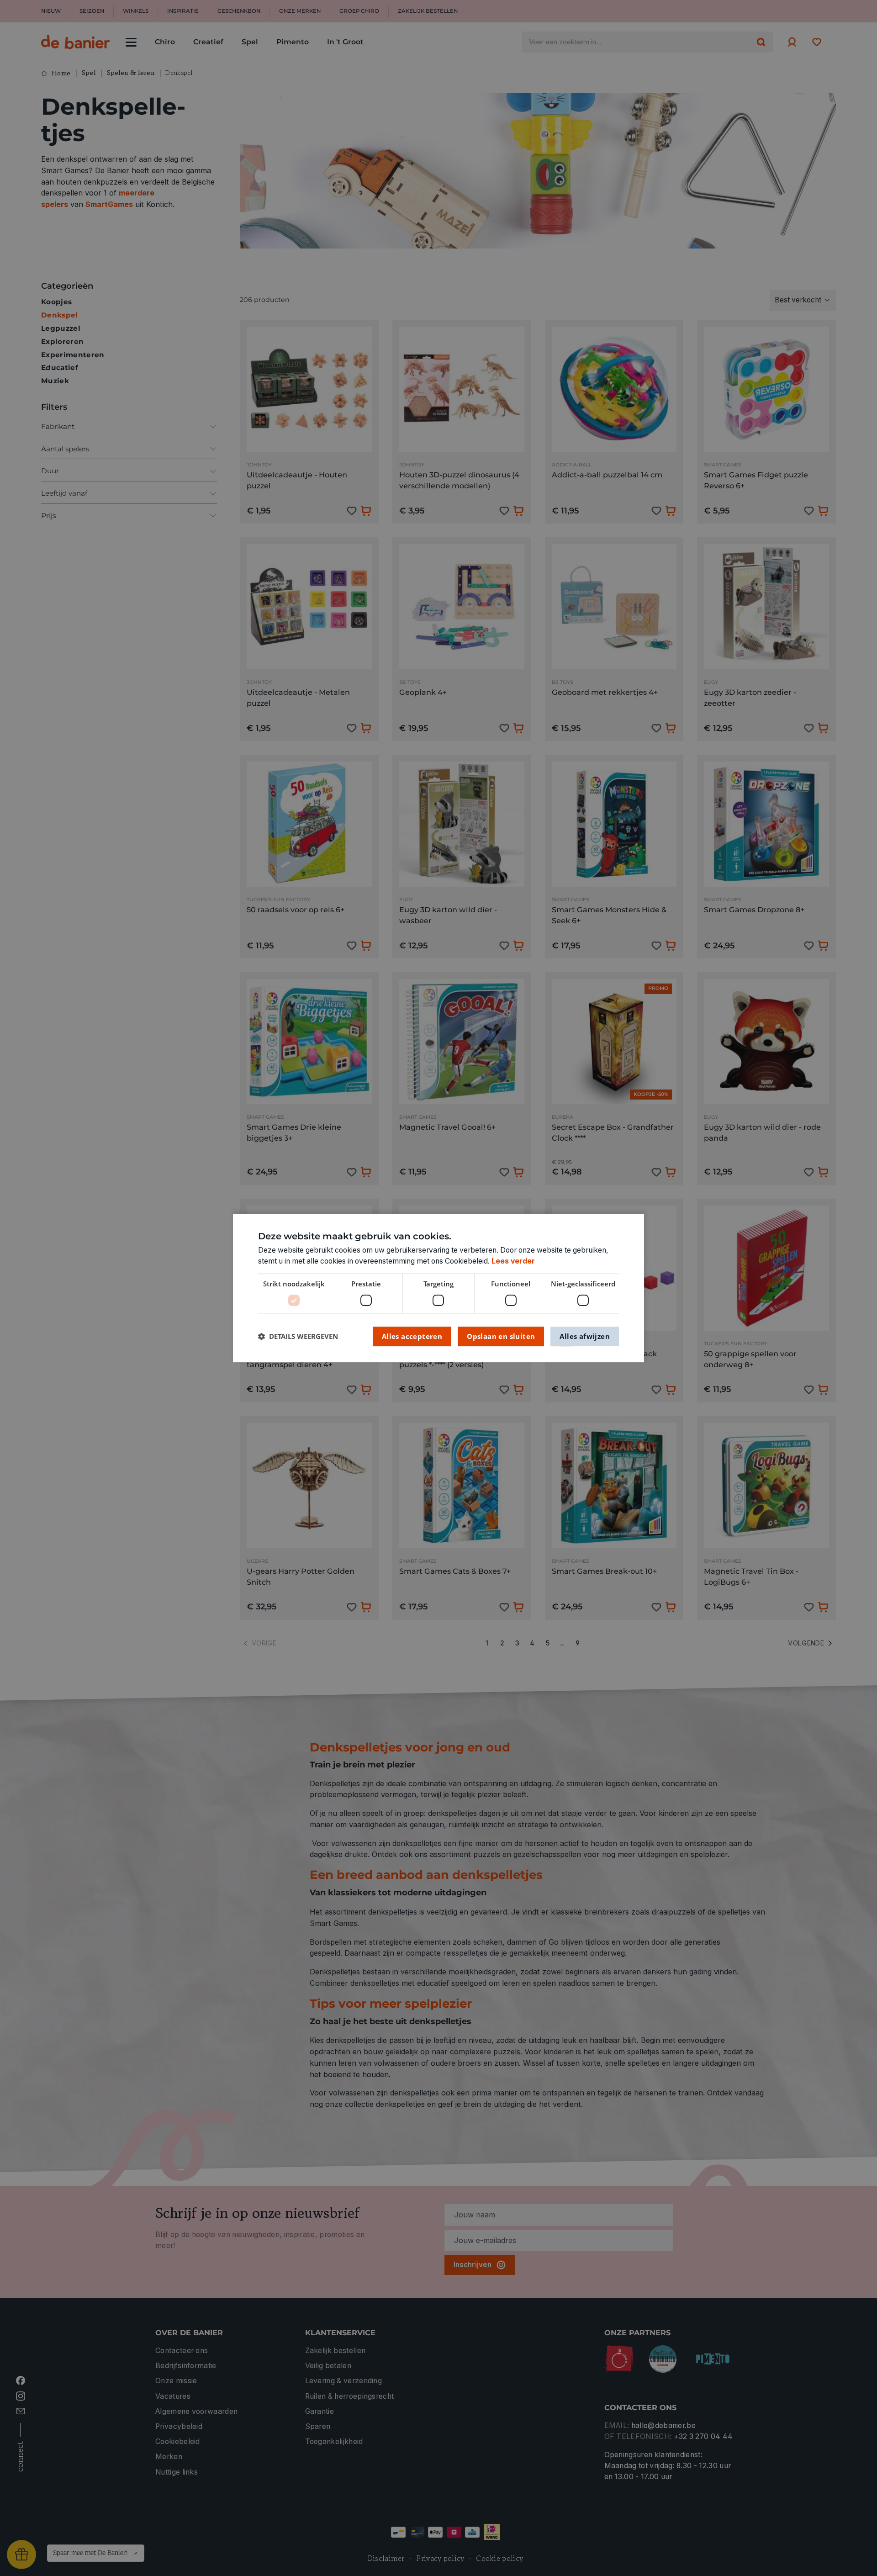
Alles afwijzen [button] (585, 1336)
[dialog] (438, 1288)
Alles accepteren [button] (412, 1336)
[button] (298, 1336)
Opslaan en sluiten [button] (501, 1336)
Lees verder (513, 1261)
